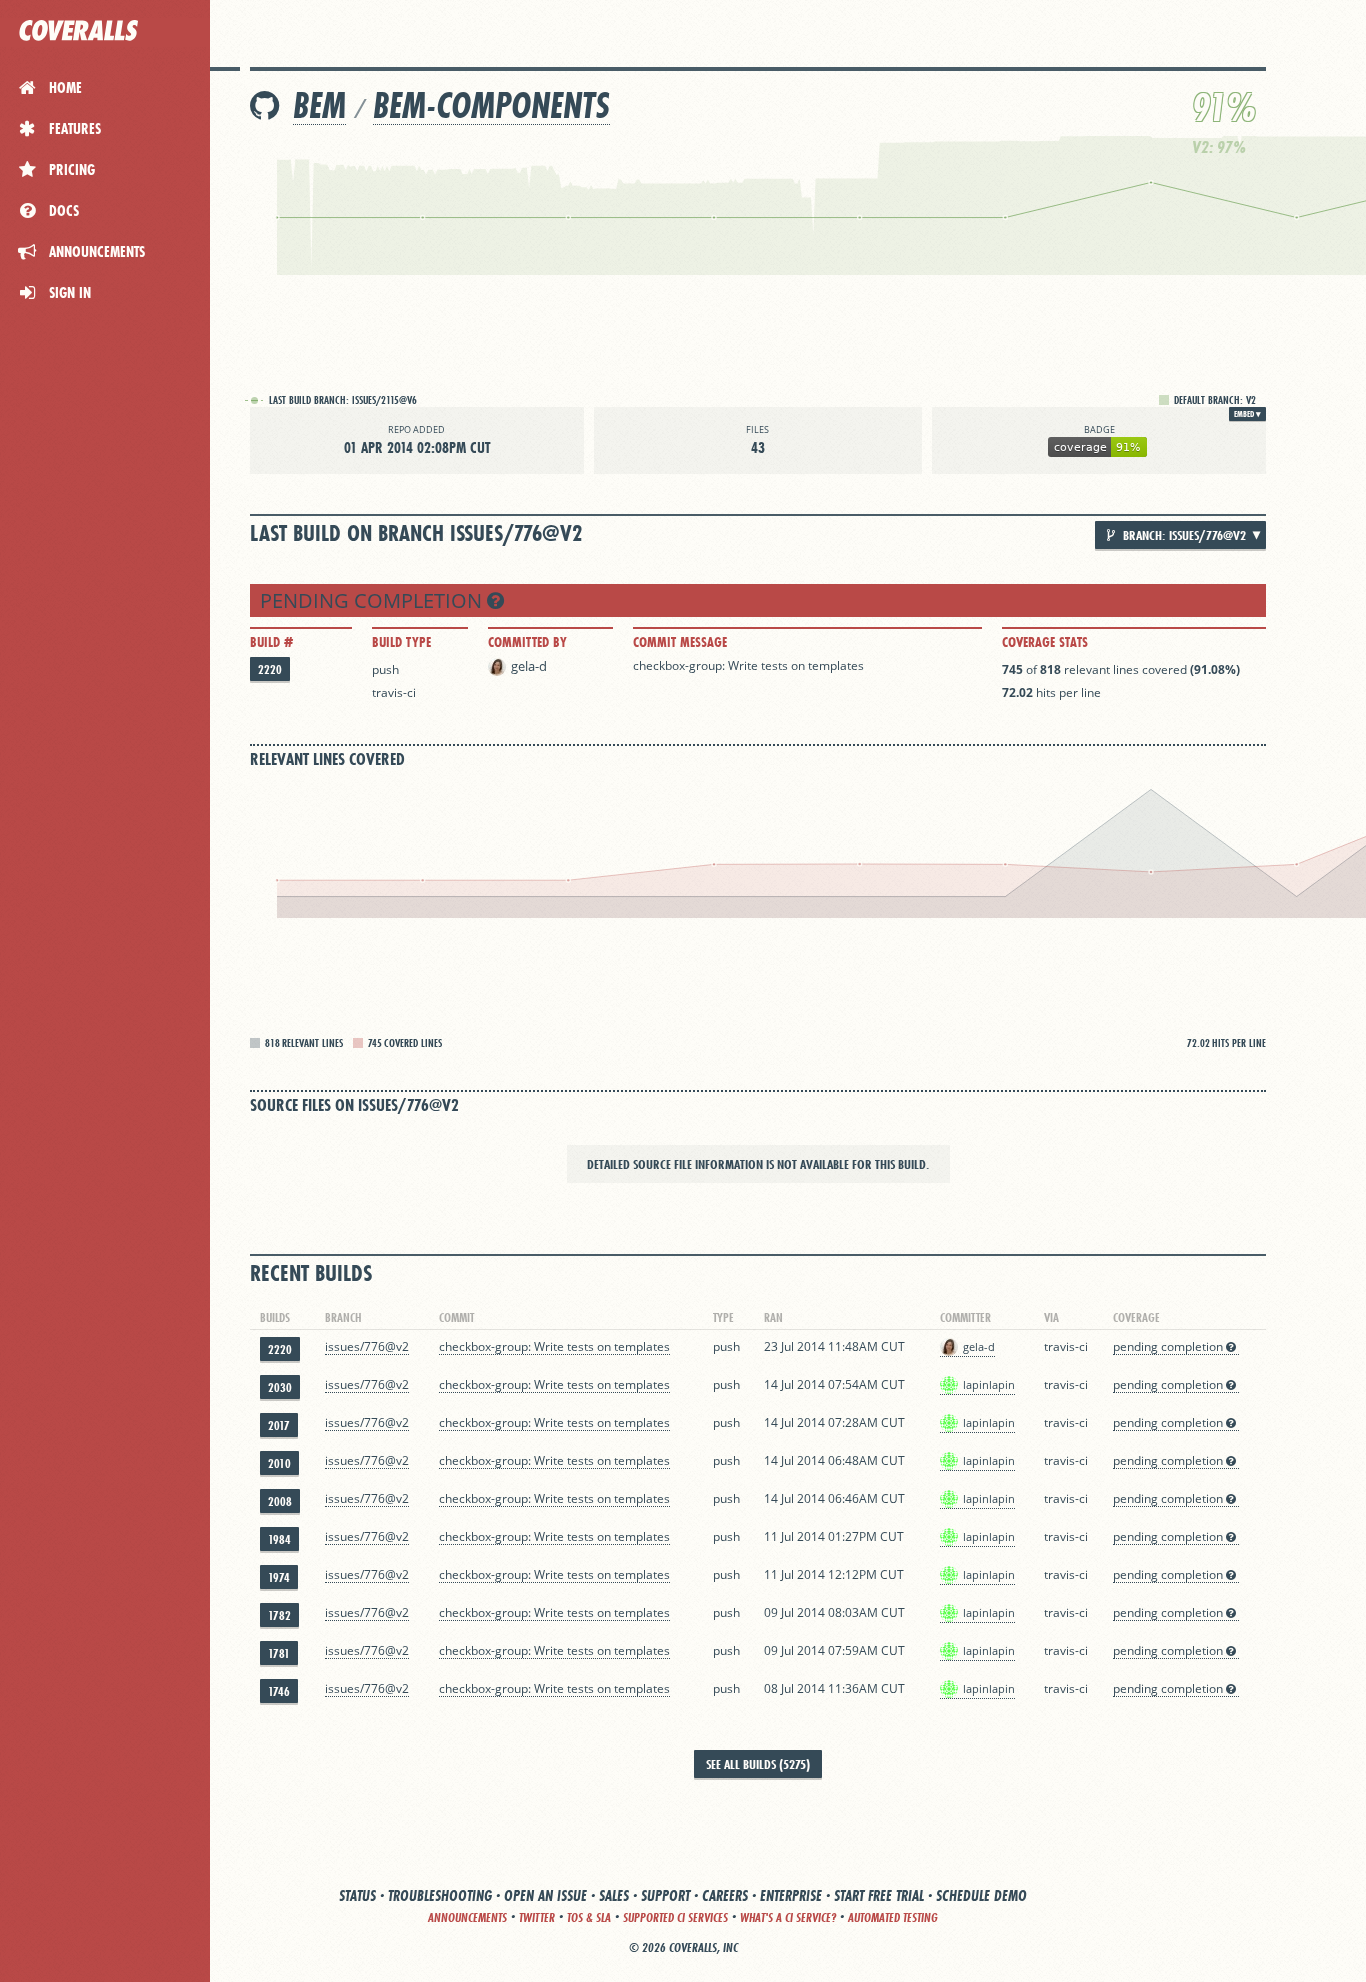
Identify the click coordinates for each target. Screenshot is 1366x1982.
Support (665, 1895)
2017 (279, 1425)
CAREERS (725, 1895)
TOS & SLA (589, 1917)
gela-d (529, 666)
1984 (279, 1539)
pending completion (373, 600)
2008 (280, 1501)
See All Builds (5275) (758, 1764)
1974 (279, 1577)
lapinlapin (989, 1384)
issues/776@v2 (367, 1346)
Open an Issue (545, 1895)
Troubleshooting (440, 1895)
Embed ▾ (1247, 414)
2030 (280, 1387)
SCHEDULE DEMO (981, 1895)
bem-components (491, 105)
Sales (614, 1895)
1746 (279, 1691)
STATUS (357, 1895)
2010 (279, 1463)
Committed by (527, 642)
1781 (279, 1653)
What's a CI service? (788, 1917)
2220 (270, 669)
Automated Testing (893, 1917)
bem (319, 105)
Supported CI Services (675, 1917)
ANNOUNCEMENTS (467, 1917)
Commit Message (680, 642)
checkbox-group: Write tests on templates (748, 665)
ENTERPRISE (791, 1895)
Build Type (401, 642)
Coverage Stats (1045, 642)
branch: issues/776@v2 (1183, 535)
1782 (279, 1615)
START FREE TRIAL (879, 1895)
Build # (271, 642)
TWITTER (537, 1917)
